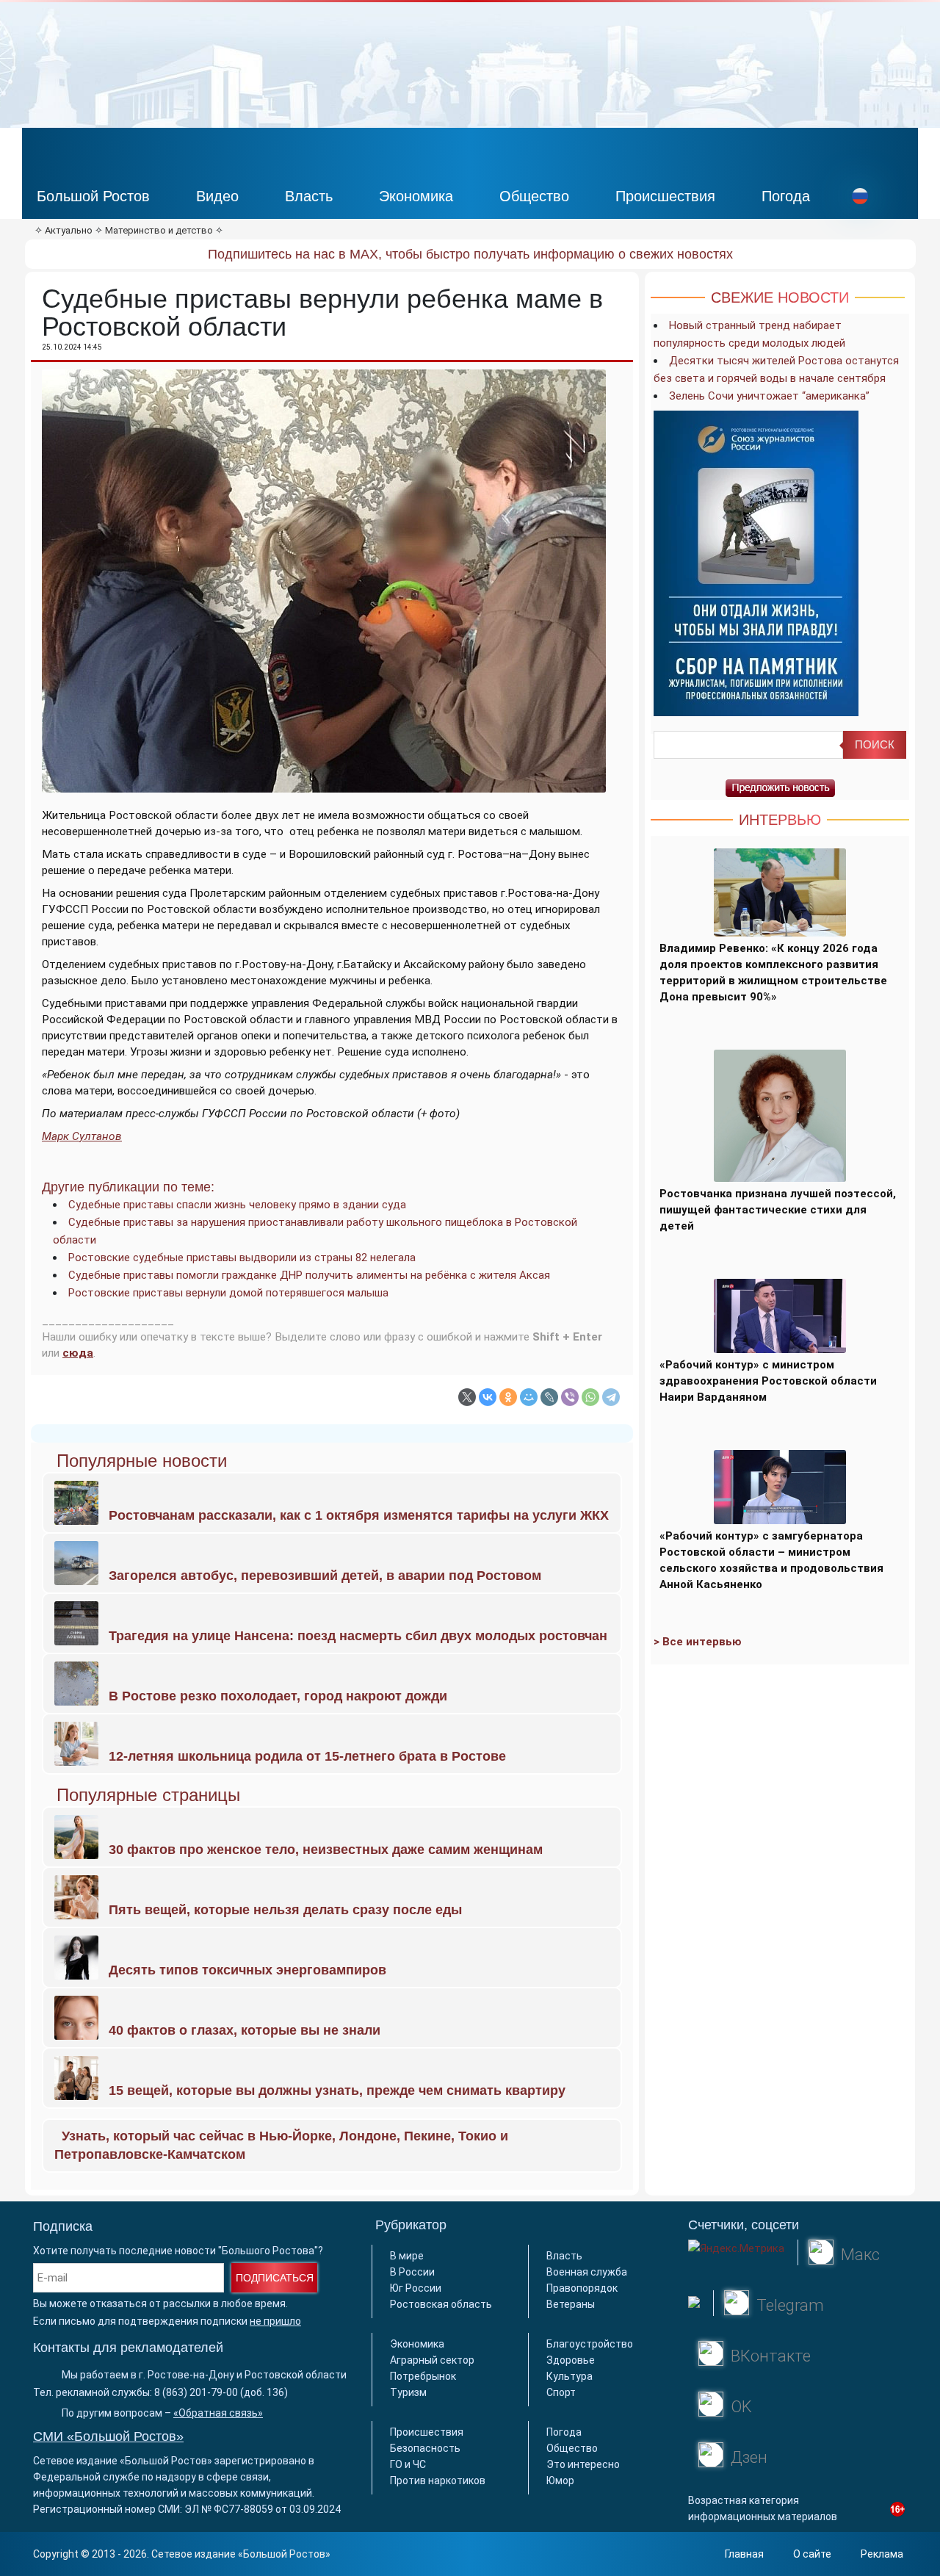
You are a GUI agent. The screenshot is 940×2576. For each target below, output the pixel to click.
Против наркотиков (438, 2481)
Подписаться (275, 2278)
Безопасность (425, 2448)
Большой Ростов (93, 196)
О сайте (812, 2554)
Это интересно (583, 2464)
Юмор (560, 2481)
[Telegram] (611, 1397)
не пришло (275, 2321)
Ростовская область (441, 2304)
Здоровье (571, 2360)
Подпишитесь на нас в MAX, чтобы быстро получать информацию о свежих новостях (470, 254)
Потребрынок (423, 2376)
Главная (744, 2554)
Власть (309, 196)
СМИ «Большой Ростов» (108, 2436)
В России (412, 2272)
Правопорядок (582, 2288)
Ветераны (571, 2304)
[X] (467, 1397)
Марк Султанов (82, 1136)
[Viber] (570, 1397)
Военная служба (587, 2272)
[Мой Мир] (529, 1397)
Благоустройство (590, 2344)
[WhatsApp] (590, 1397)
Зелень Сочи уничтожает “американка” (769, 396)
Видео (217, 196)
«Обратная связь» (218, 2413)
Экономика (416, 196)
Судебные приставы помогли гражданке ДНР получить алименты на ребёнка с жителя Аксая (309, 1275)
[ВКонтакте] (488, 1397)
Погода (786, 196)
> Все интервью (698, 1642)
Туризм (408, 2392)
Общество (534, 196)
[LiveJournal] (549, 1397)
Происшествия (665, 196)
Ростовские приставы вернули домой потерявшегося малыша (228, 1293)
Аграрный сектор (432, 2360)
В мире (407, 2256)
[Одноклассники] (508, 1397)
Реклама (882, 2554)
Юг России (416, 2288)
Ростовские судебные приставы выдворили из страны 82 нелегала (242, 1258)
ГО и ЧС (408, 2464)
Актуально (69, 230)
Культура (570, 2376)
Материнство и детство (159, 230)
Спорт (561, 2392)
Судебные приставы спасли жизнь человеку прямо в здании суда (237, 1205)
